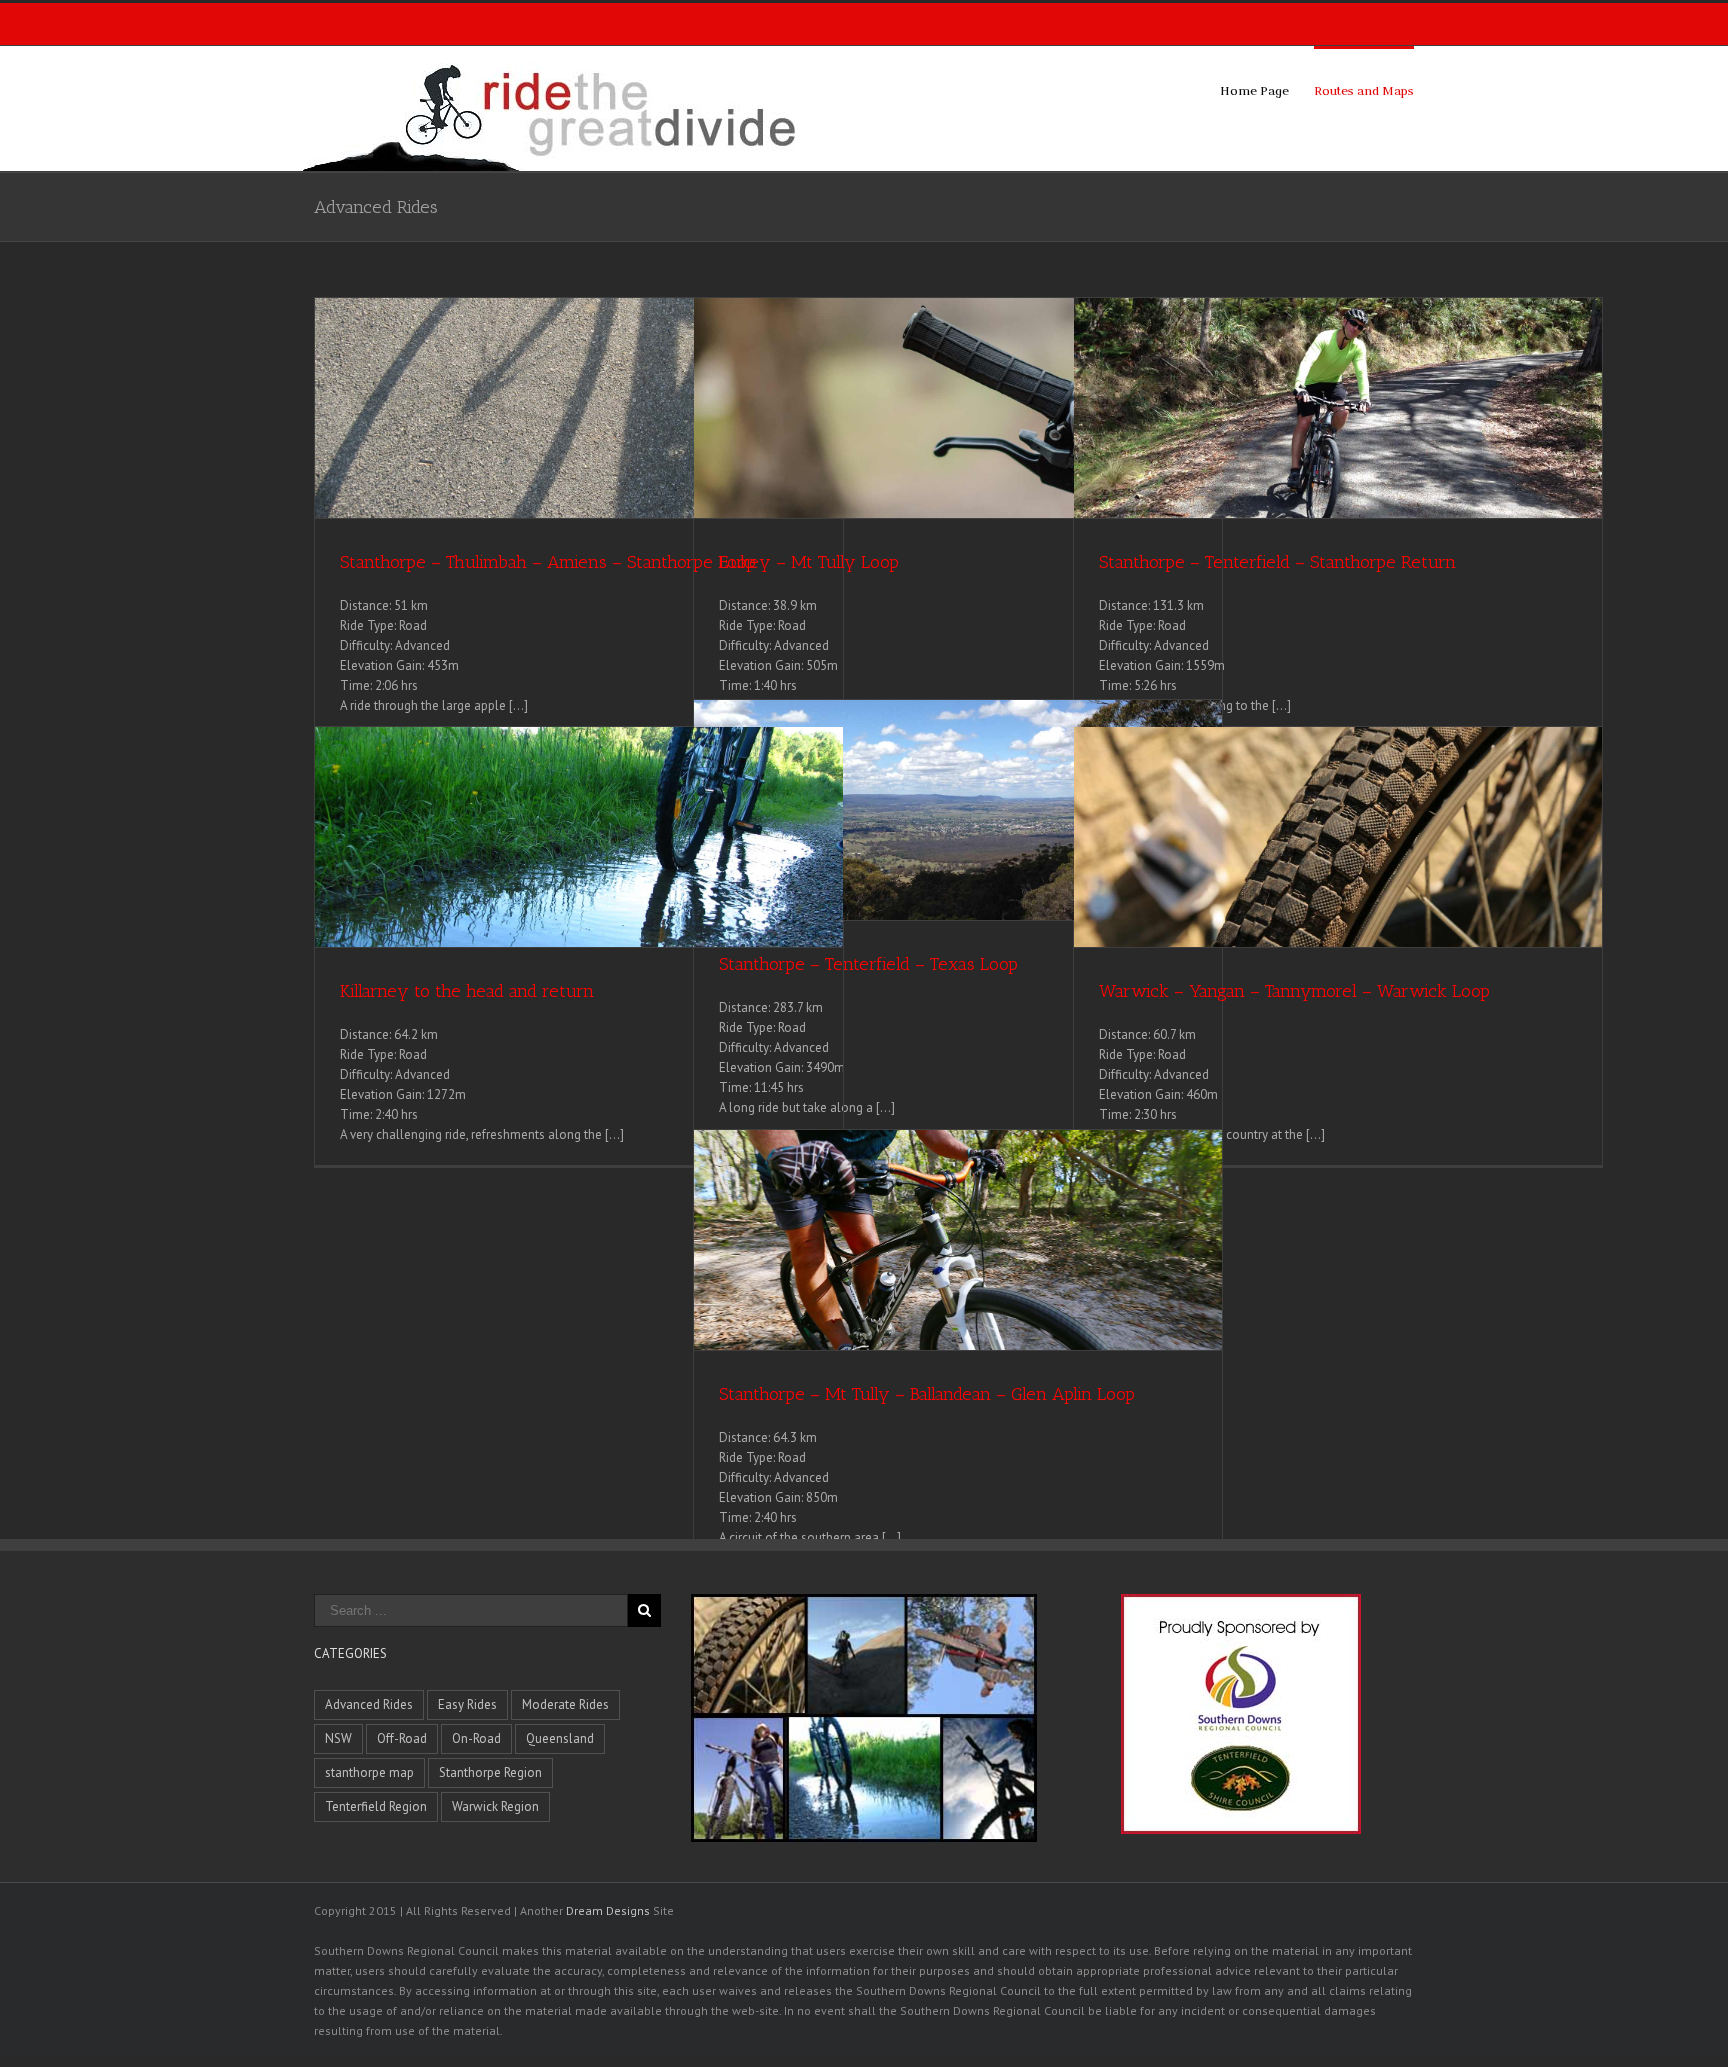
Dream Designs (608, 1910)
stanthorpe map (369, 1772)
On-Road (476, 1738)
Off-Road (402, 1738)
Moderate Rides (565, 1704)
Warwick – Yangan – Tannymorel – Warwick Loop (1294, 991)
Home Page (1254, 90)
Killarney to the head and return (467, 991)
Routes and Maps (1364, 90)
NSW (338, 1738)
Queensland (560, 1738)
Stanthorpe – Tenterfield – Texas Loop (868, 964)
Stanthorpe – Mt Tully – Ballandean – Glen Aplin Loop (927, 1394)
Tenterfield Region (376, 1806)
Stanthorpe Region (490, 1772)
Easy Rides (467, 1704)
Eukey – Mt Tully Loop (809, 562)
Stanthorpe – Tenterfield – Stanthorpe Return (1277, 562)
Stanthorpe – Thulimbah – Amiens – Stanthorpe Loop (548, 562)
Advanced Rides (369, 1704)
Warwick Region (495, 1806)
